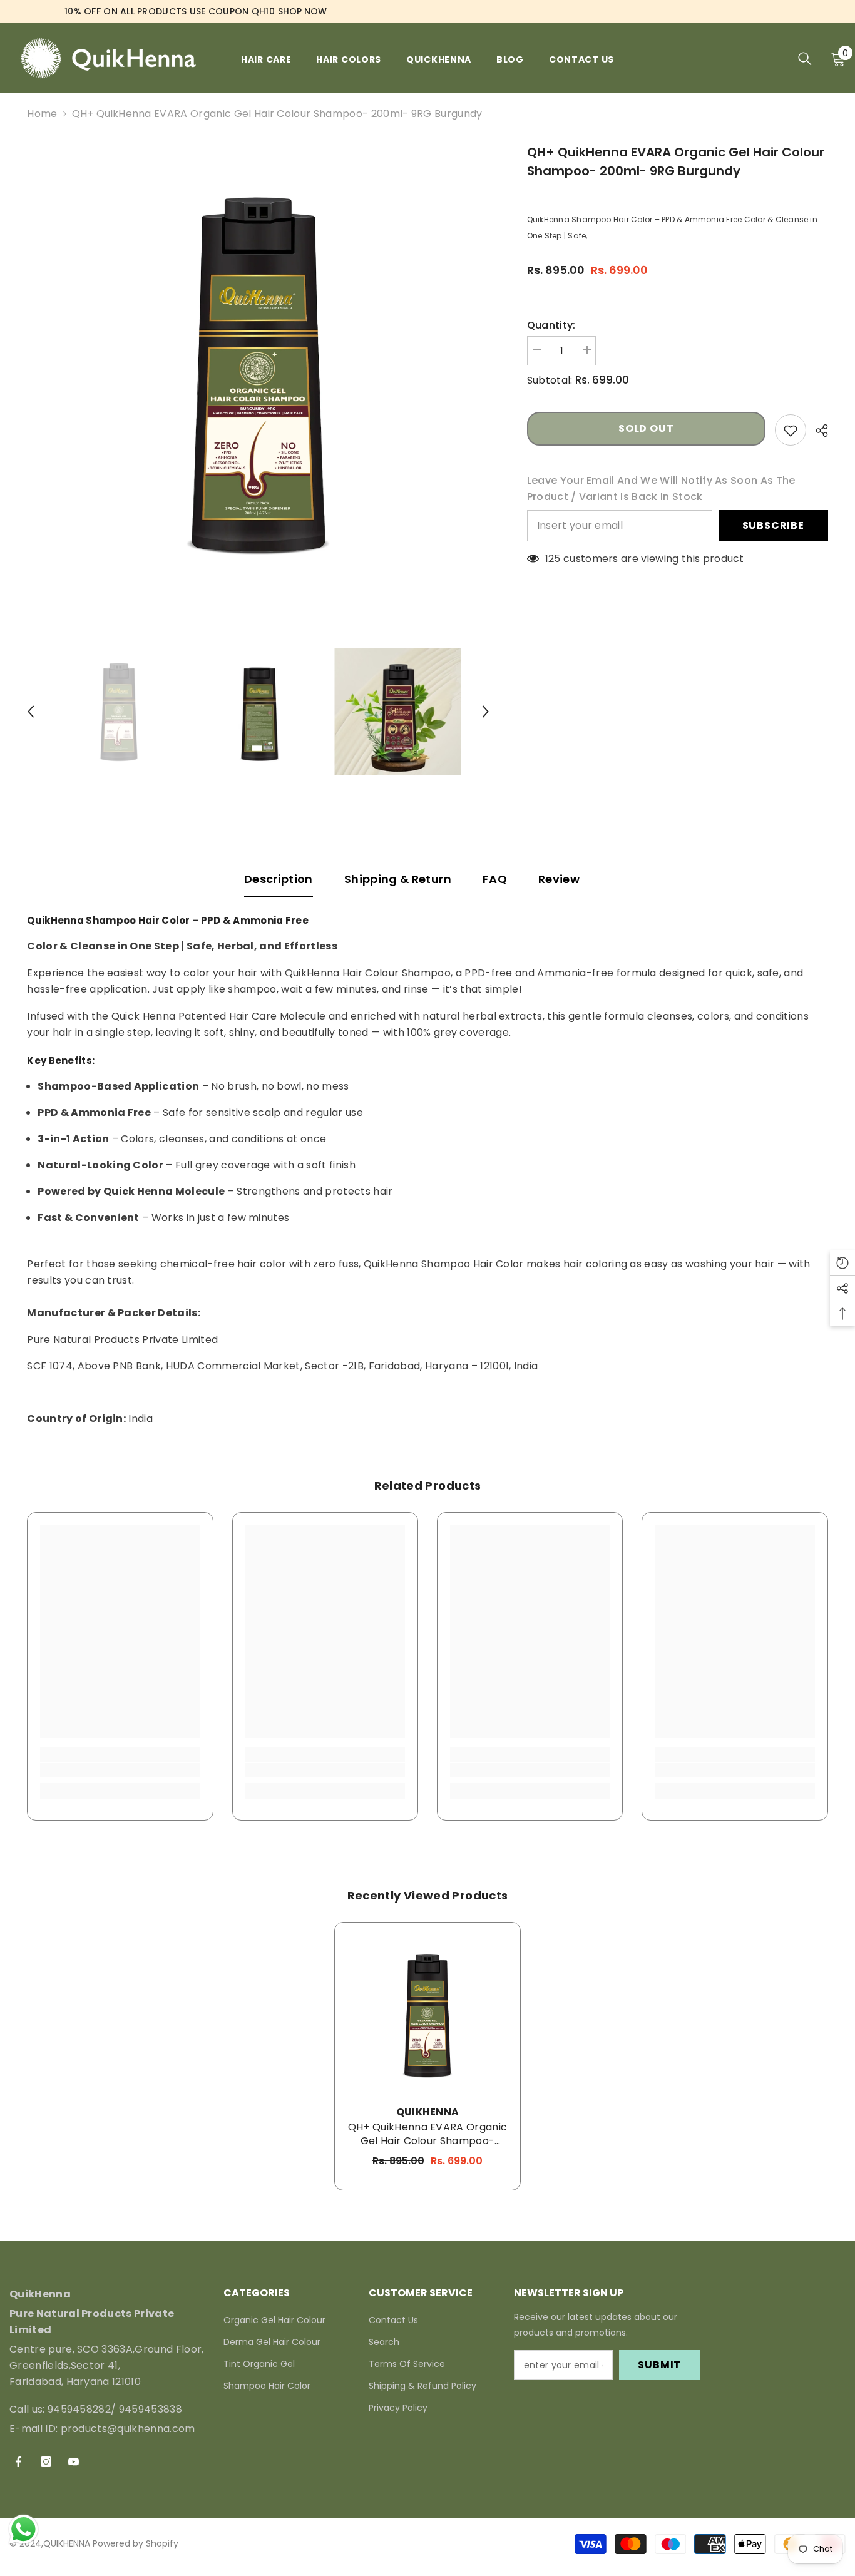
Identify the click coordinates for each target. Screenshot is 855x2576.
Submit (659, 2365)
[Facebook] (18, 2462)
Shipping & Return (398, 879)
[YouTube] (74, 2462)
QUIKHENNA (428, 2112)
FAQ (495, 879)
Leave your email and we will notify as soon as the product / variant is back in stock (661, 488)
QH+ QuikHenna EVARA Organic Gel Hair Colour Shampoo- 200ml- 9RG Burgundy (428, 2134)
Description (279, 879)
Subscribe (773, 525)
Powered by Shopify (136, 2544)
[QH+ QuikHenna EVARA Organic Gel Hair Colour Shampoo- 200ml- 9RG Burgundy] (427, 2015)
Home (42, 114)
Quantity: (551, 325)
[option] (258, 374)
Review (559, 879)
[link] (120, 1770)
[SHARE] (817, 431)
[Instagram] (46, 2462)
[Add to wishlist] (791, 430)
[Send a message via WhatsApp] (23, 2529)
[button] (31, 712)
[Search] (805, 59)
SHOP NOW (302, 11)
